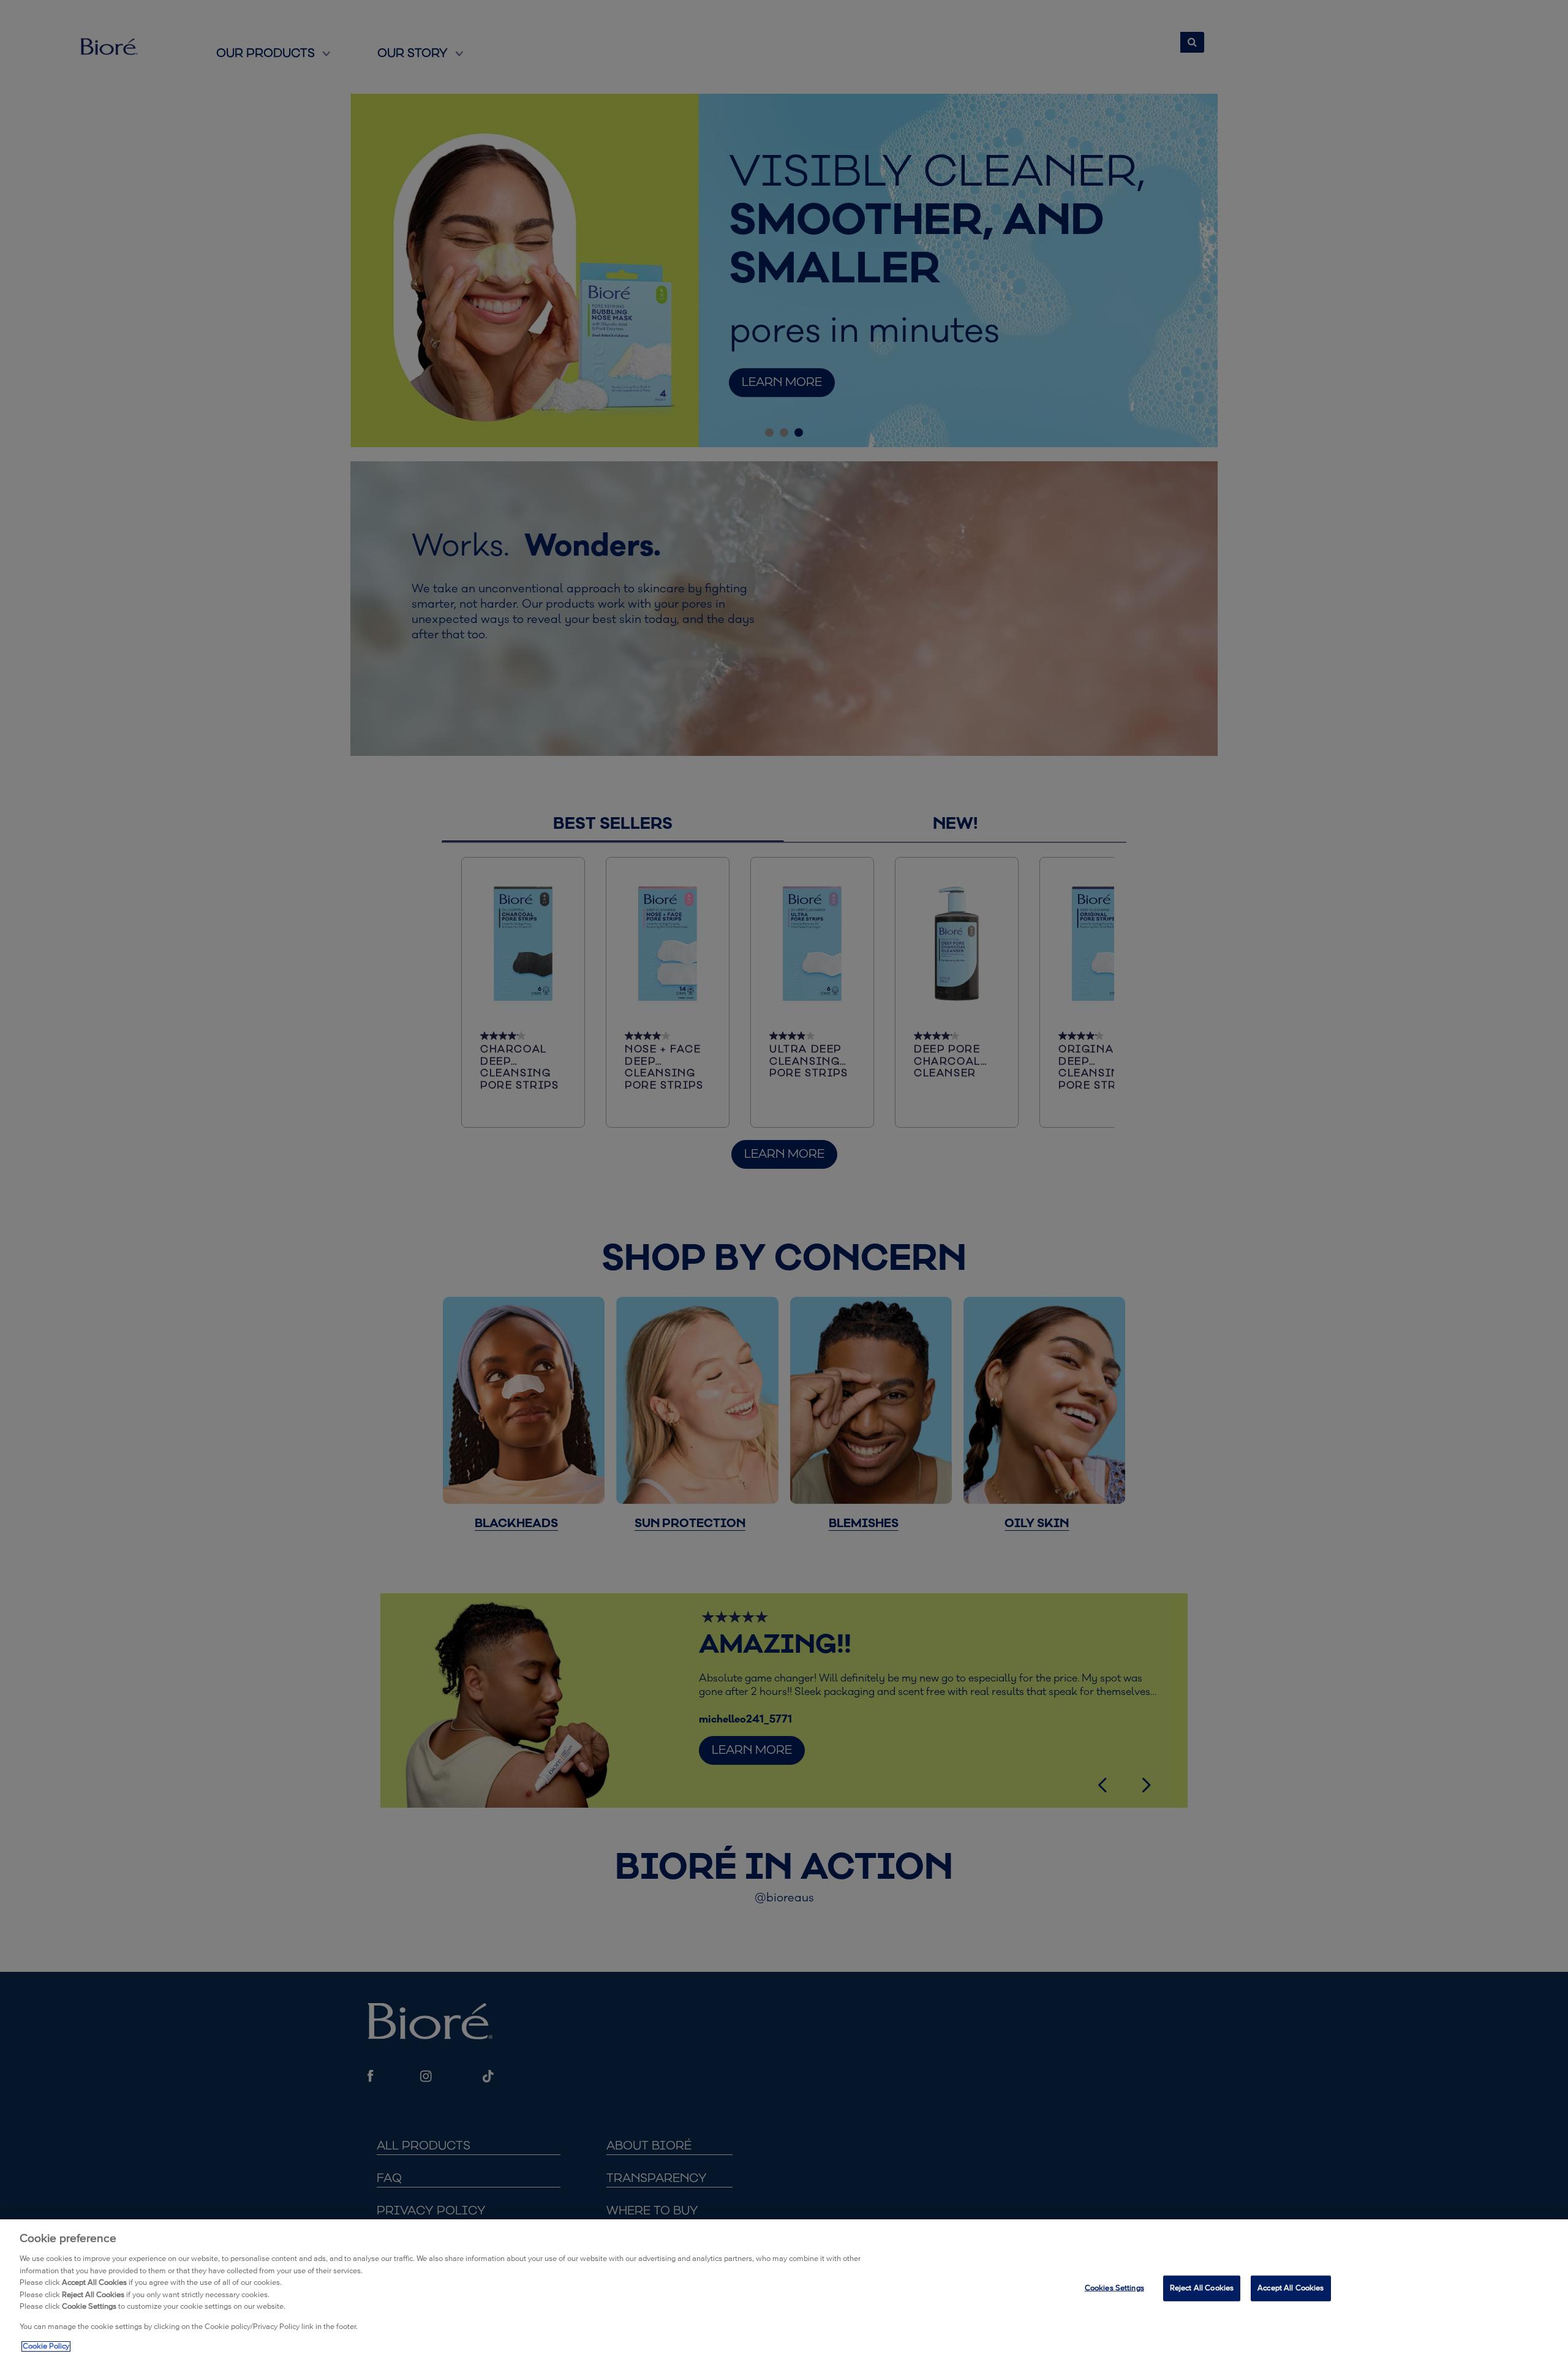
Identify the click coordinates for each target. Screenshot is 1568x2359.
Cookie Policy (46, 2346)
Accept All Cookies (1291, 2288)
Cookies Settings (1114, 2288)
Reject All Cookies (1202, 2288)
